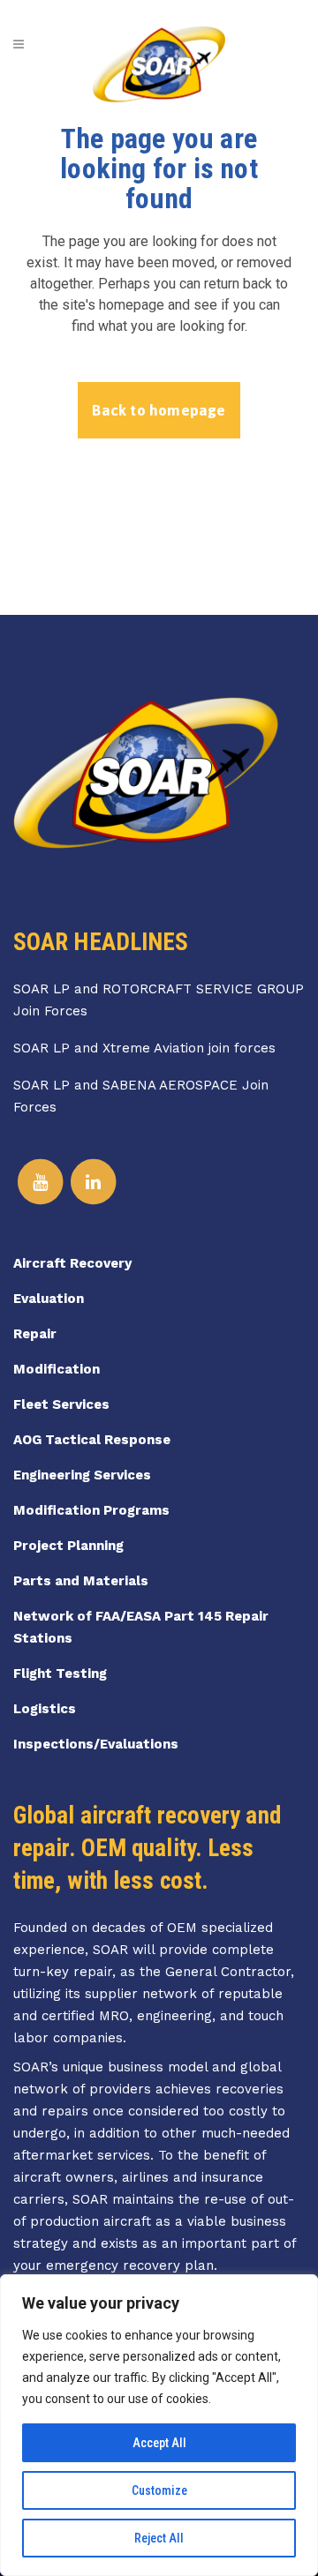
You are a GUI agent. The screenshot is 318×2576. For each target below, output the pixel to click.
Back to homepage (159, 410)
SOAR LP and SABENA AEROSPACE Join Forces (141, 1096)
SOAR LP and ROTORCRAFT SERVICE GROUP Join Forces (159, 1000)
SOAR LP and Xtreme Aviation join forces (144, 1048)
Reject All (159, 2538)
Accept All (159, 2443)
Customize (159, 2490)
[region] (159, 2425)
